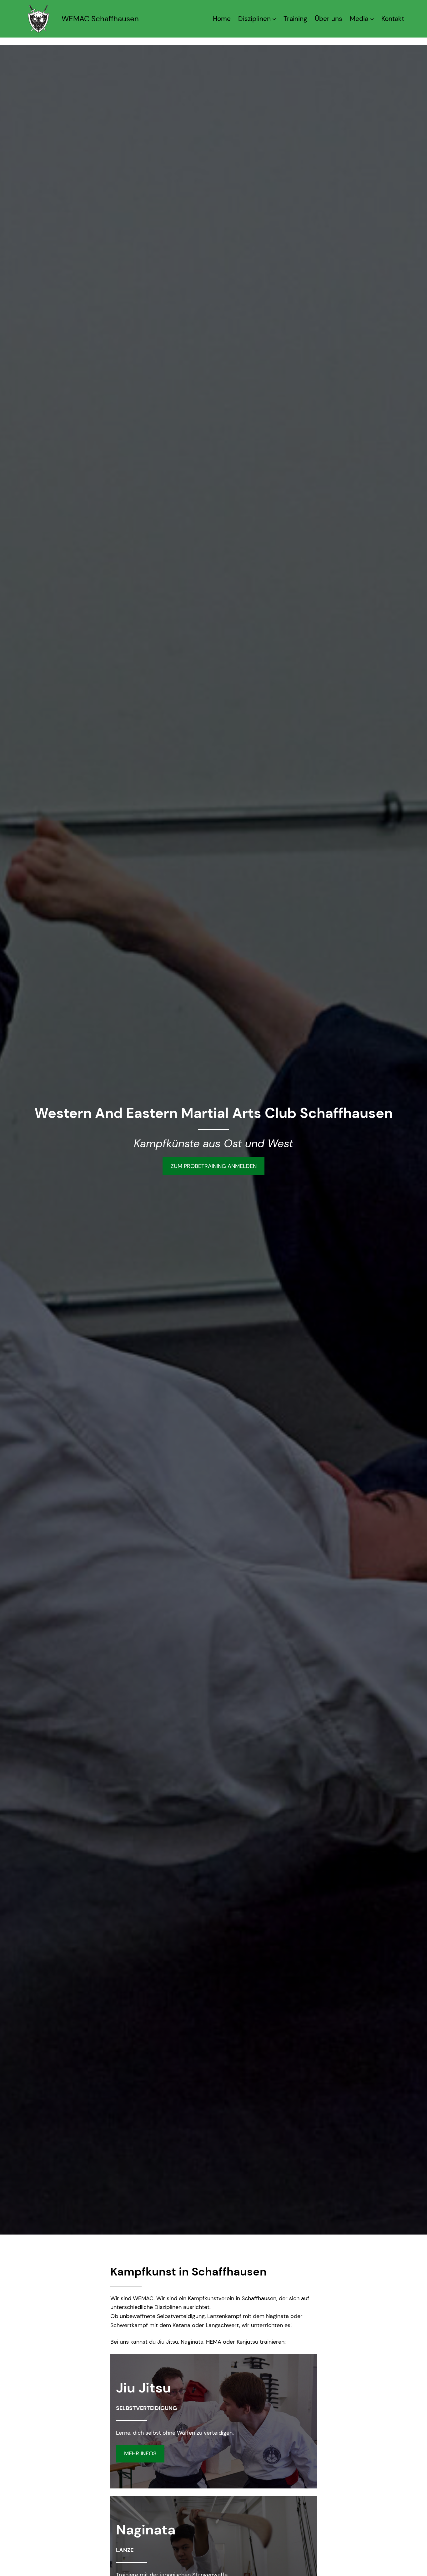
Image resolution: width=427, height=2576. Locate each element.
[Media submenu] (372, 19)
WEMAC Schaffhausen (100, 19)
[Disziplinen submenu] (274, 19)
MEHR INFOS (140, 2453)
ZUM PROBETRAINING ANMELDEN (214, 1166)
